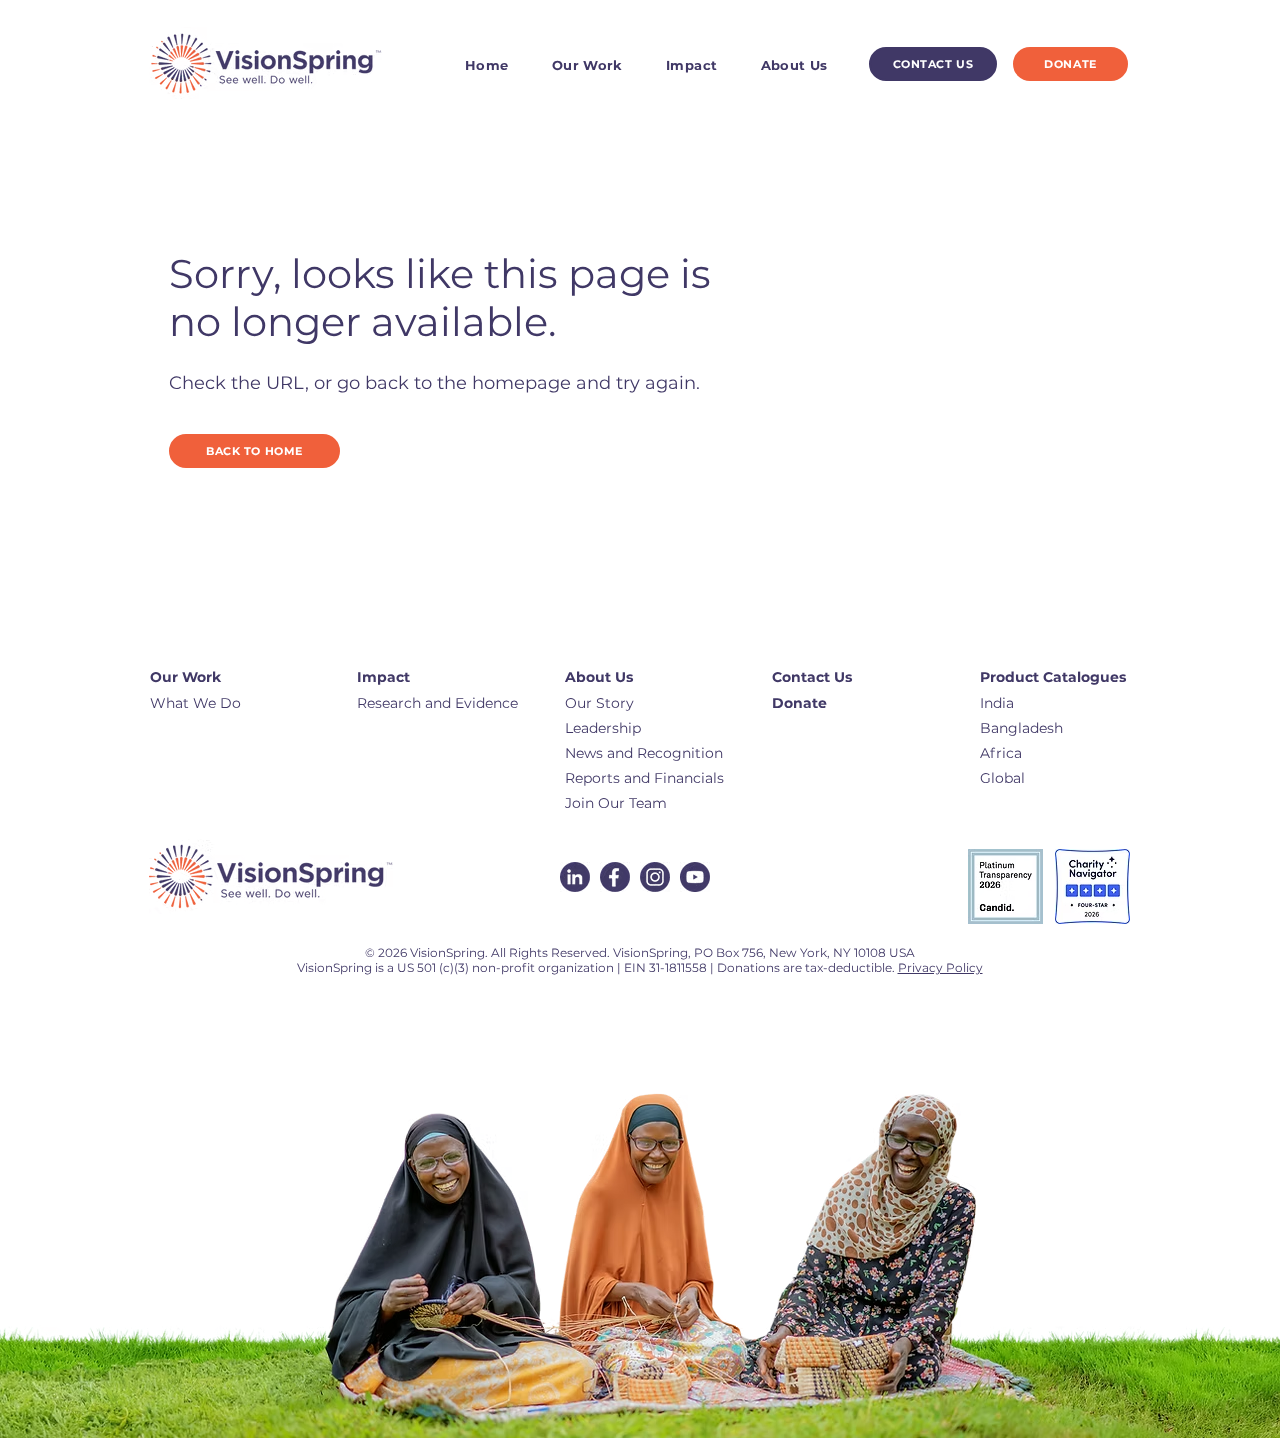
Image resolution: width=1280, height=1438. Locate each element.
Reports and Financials (644, 778)
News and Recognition (644, 753)
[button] (600, 65)
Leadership (603, 728)
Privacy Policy (940, 967)
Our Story (599, 703)
